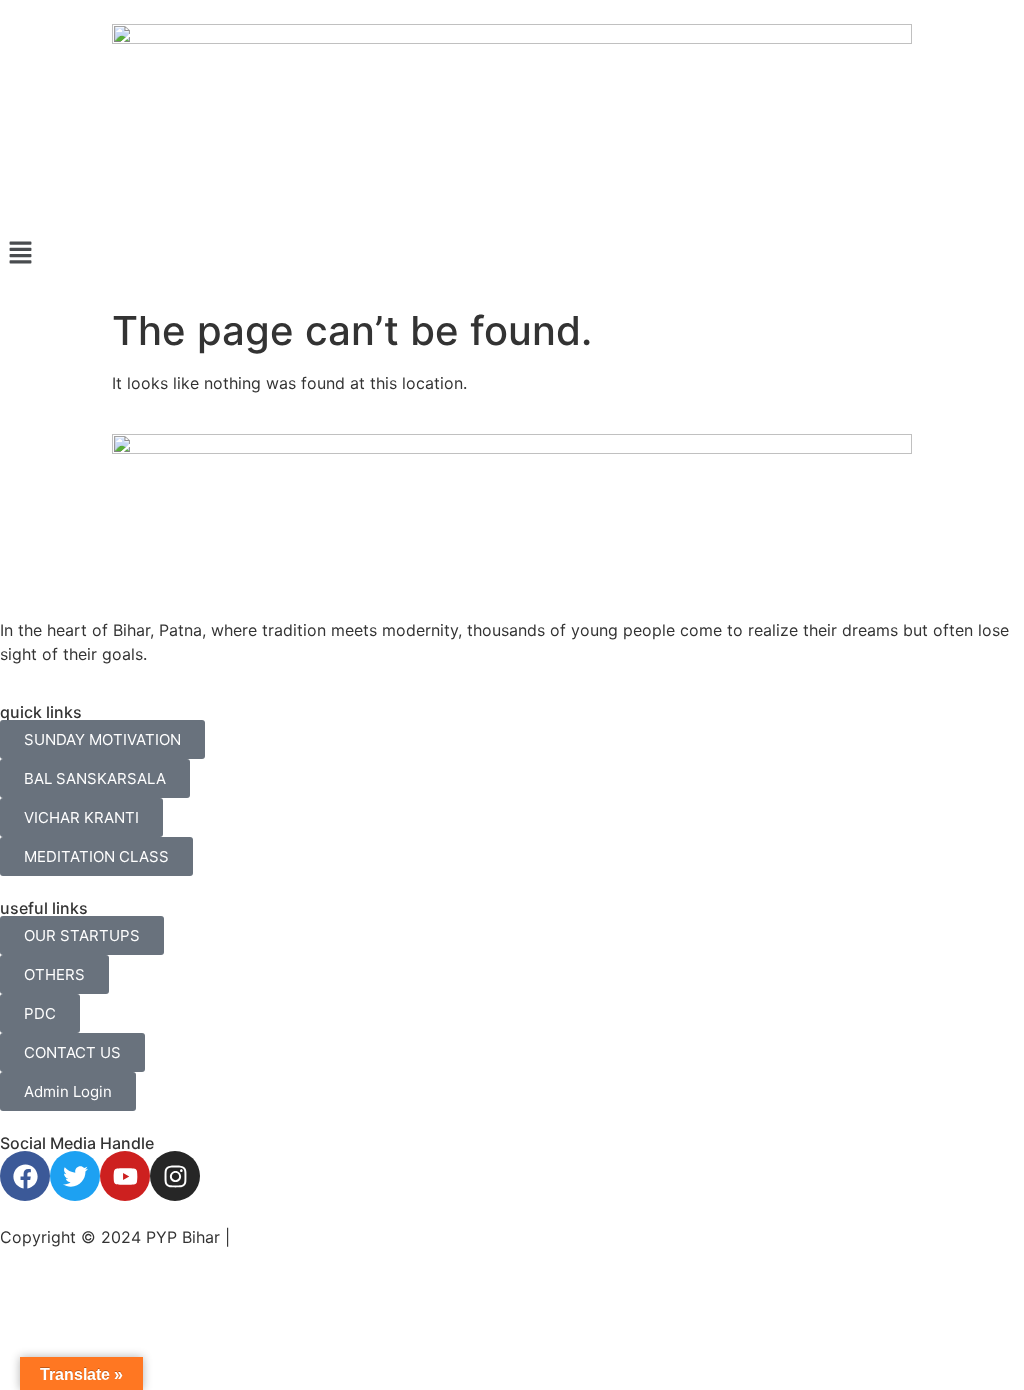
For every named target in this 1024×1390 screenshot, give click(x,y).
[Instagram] (175, 1176)
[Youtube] (125, 1176)
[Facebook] (25, 1176)
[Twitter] (75, 1176)
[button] (512, 253)
